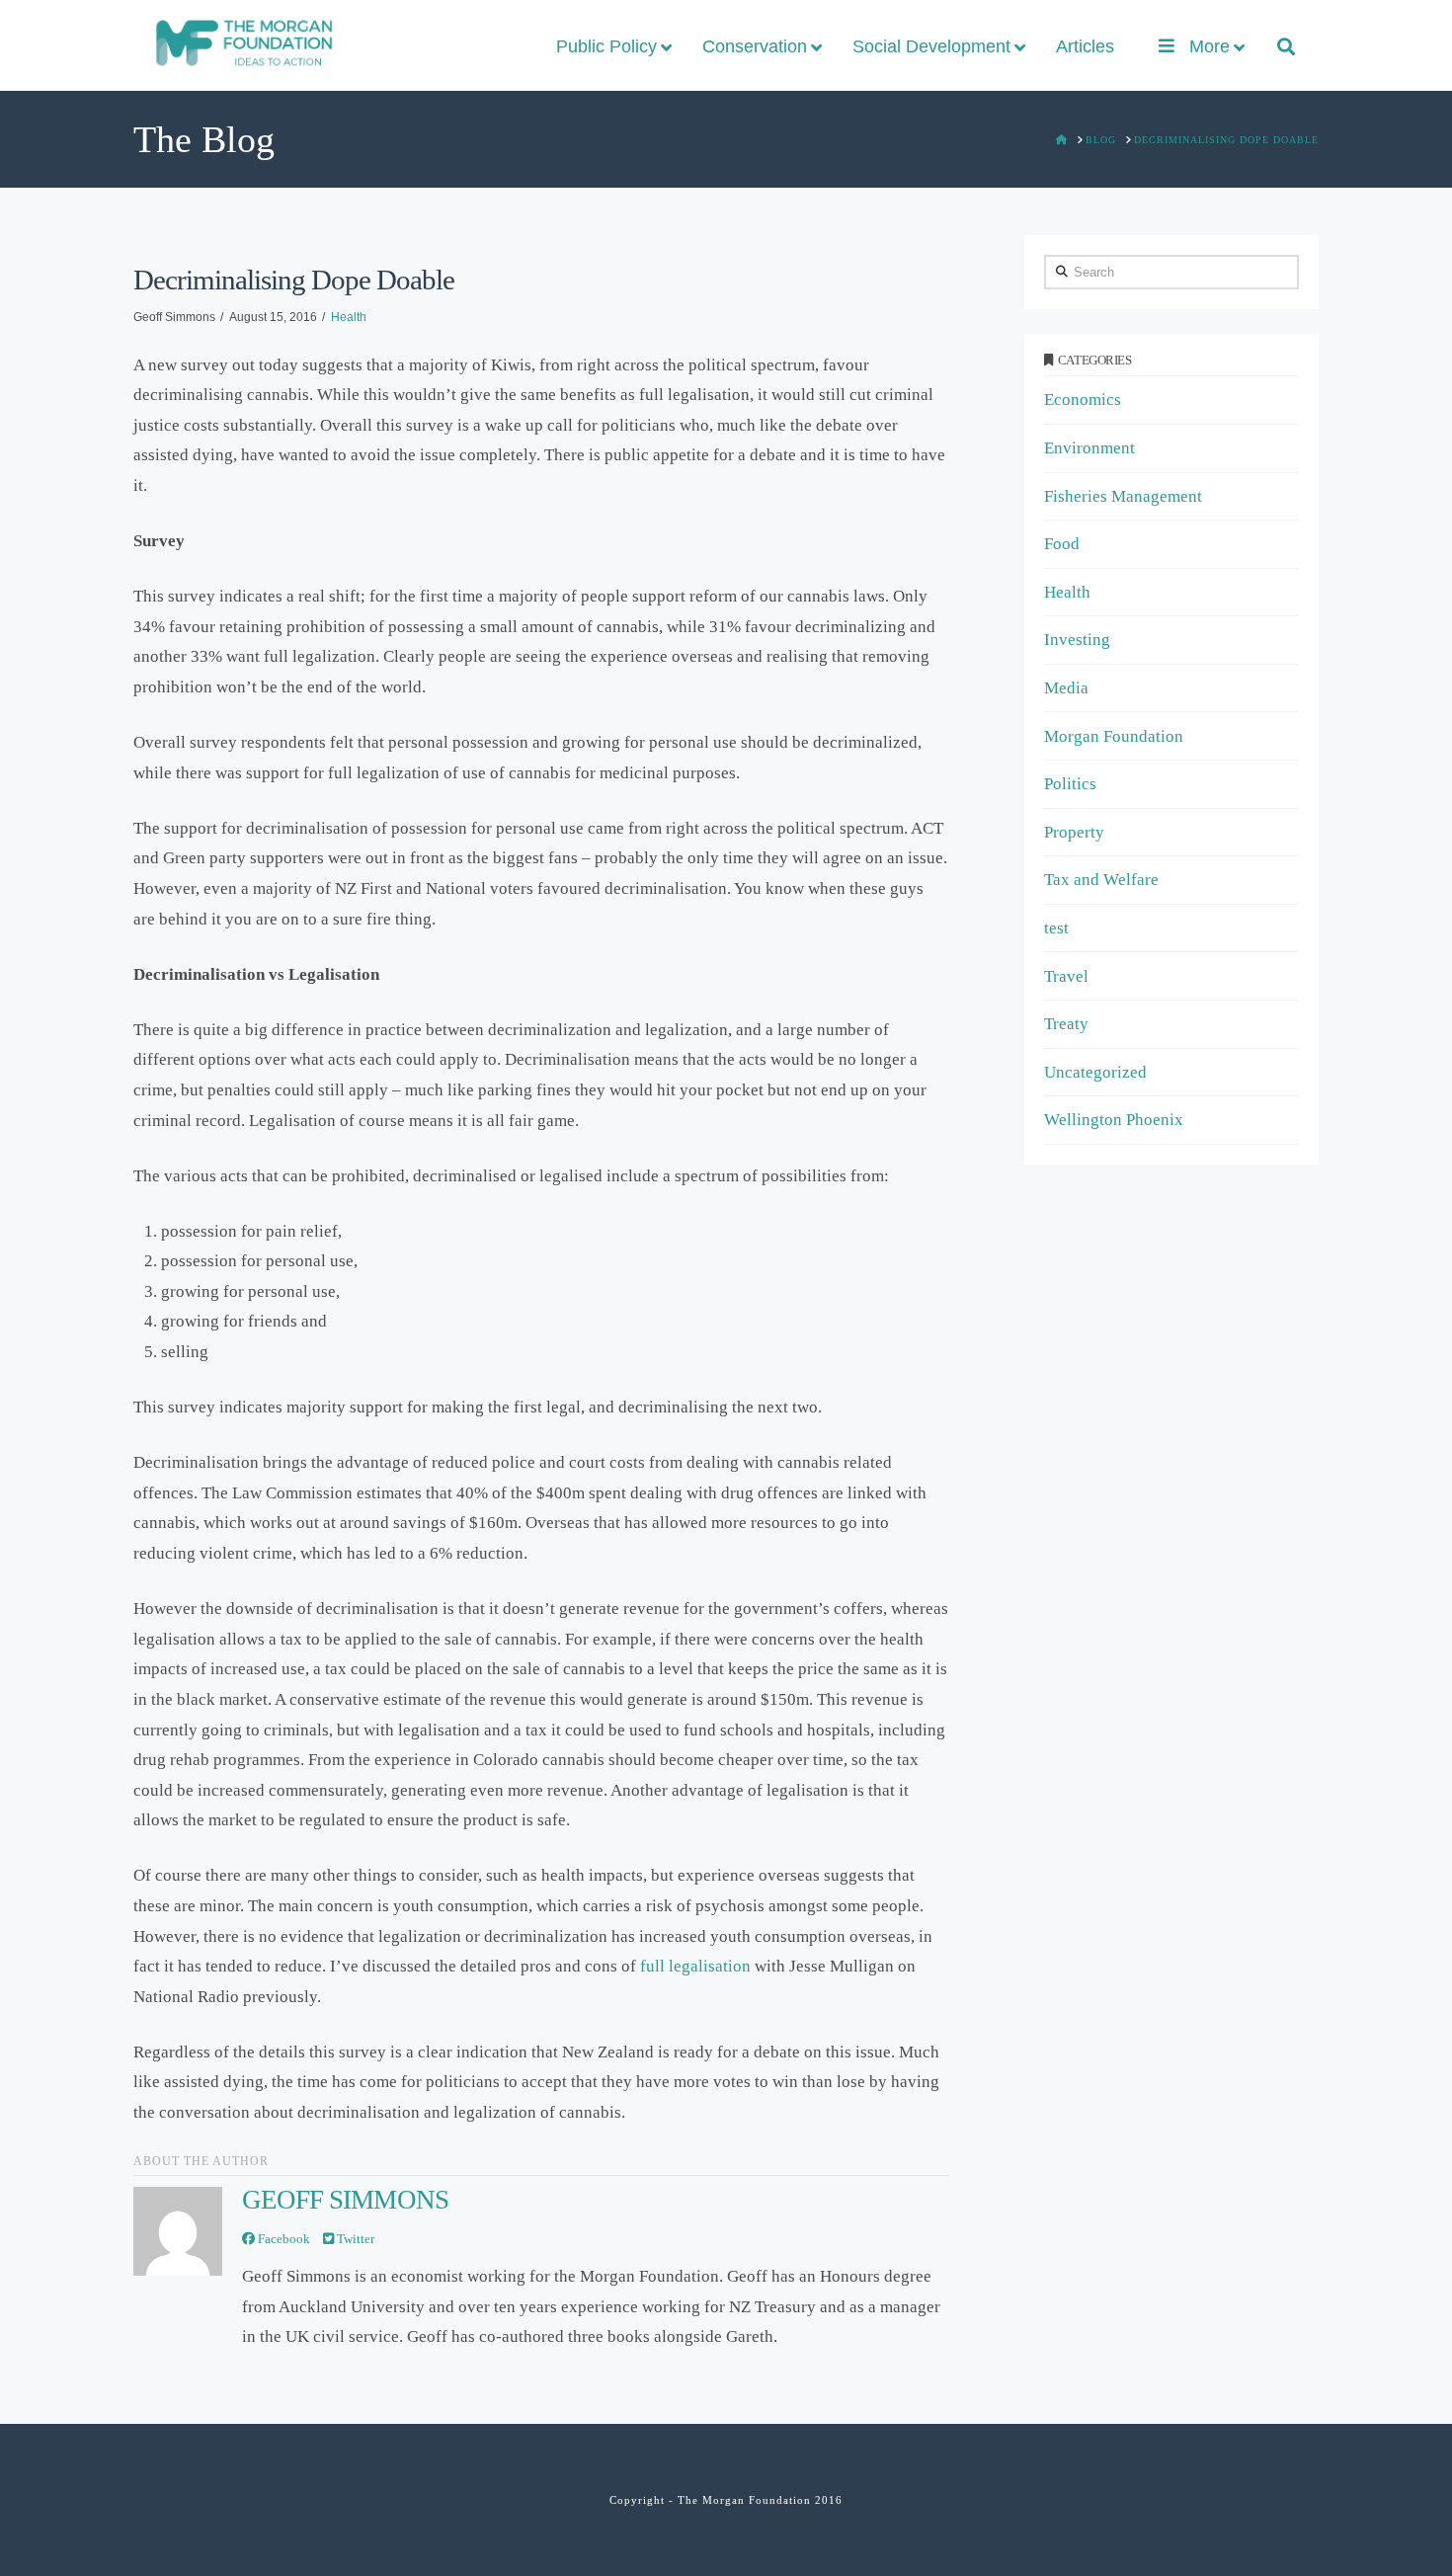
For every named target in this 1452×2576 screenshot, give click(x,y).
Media (1066, 688)
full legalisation (695, 1966)
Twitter (354, 2239)
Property (1074, 832)
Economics (1083, 400)
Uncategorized (1095, 1072)
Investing (1077, 640)
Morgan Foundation (1114, 736)
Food (1062, 544)
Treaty (1066, 1024)
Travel (1066, 976)
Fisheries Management (1123, 496)
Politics (1070, 784)
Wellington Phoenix (1114, 1120)
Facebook (282, 2239)
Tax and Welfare (1101, 880)
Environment (1089, 448)
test (1056, 928)
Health (349, 317)
